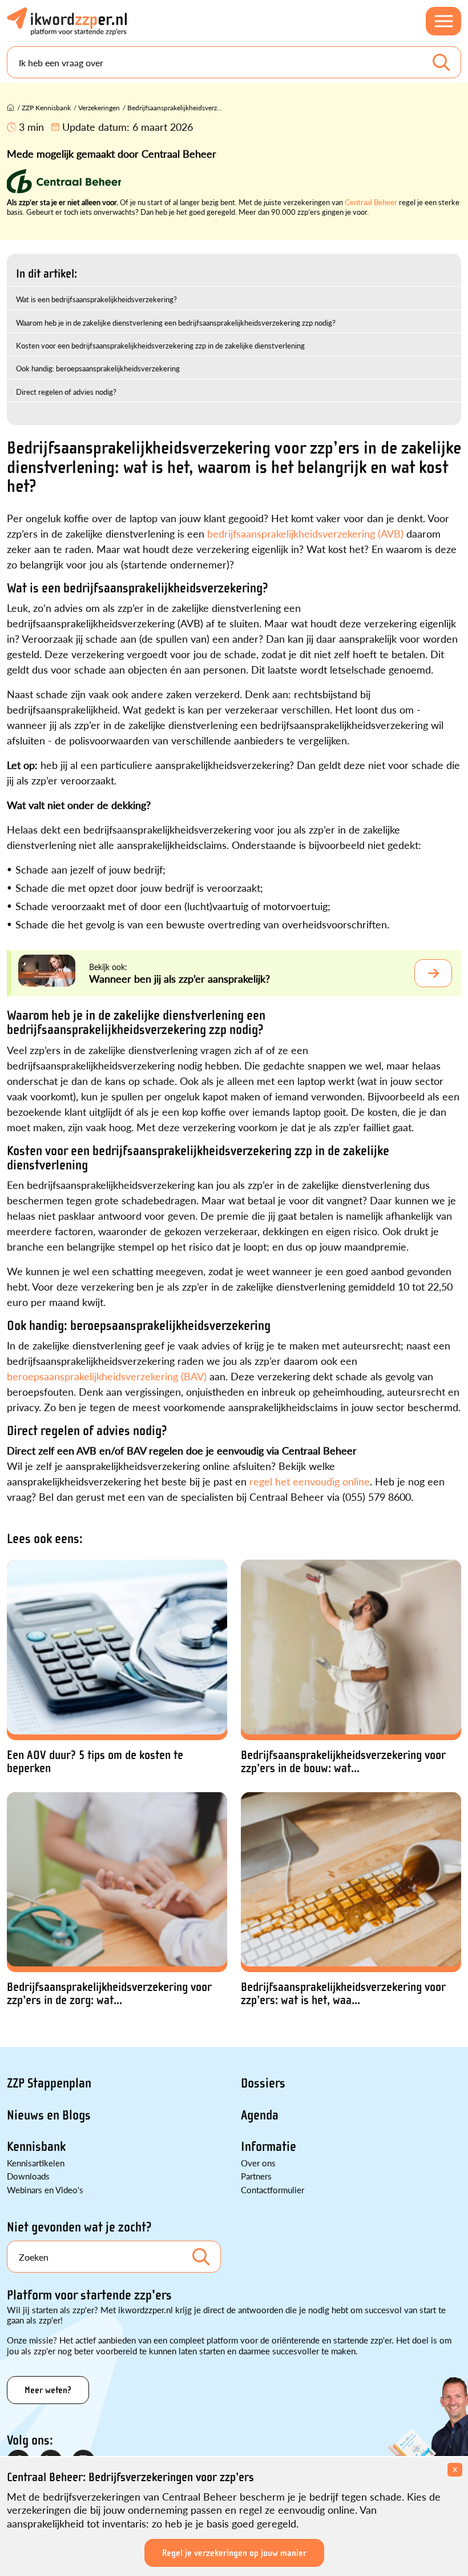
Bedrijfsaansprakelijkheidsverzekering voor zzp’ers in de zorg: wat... (109, 1994)
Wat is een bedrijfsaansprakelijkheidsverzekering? (96, 299)
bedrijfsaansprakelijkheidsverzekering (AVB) (305, 533)
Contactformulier (273, 2190)
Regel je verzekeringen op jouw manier (234, 2553)
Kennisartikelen (36, 2163)
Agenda (260, 2115)
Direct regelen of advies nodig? (66, 392)
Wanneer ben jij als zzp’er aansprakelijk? (179, 978)
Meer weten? (48, 2390)
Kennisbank (36, 2147)
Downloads (28, 2176)
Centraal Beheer (371, 202)
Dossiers (263, 2083)
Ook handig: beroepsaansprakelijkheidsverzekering (98, 368)
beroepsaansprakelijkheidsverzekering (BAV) (107, 1376)
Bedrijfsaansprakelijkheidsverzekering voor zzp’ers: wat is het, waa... (343, 1994)
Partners (256, 2176)
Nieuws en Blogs (49, 2115)
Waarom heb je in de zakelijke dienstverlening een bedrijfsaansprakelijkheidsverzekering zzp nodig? (176, 322)
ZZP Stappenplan (49, 2083)
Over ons (258, 2163)
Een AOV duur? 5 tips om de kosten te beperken (95, 1762)
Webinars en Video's (45, 2190)
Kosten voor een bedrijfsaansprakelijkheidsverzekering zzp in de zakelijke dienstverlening (160, 345)
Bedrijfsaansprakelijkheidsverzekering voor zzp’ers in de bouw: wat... (343, 1762)
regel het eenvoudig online (310, 1481)
